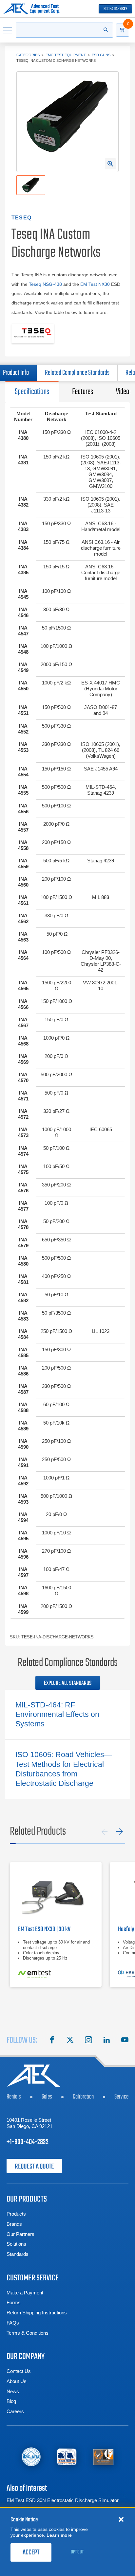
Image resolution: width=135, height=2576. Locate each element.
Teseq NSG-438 (45, 284)
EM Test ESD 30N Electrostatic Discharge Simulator (63, 2500)
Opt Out (77, 2552)
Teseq (21, 218)
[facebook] (52, 2041)
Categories (28, 55)
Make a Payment (25, 2293)
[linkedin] (106, 2041)
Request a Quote (34, 2167)
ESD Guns (101, 55)
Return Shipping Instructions (37, 2313)
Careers (15, 2411)
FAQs (13, 2323)
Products (16, 2214)
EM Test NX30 (95, 284)
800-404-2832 (115, 9)
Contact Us (19, 2371)
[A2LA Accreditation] (67, 2457)
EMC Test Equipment (66, 55)
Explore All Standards (68, 1683)
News (13, 2391)
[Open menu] (8, 30)
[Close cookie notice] (121, 2519)
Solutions (16, 2244)
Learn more (59, 2535)
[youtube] (125, 2041)
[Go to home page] (32, 9)
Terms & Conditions (28, 2333)
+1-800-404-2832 (28, 2142)
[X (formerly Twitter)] (70, 2041)
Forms (14, 2302)
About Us (17, 2381)
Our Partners (20, 2234)
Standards (18, 2254)
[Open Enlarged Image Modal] (110, 164)
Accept (31, 2552)
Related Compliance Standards (77, 373)
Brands (14, 2224)
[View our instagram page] (88, 2041)
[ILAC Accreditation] (31, 2457)
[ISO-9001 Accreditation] (103, 2457)
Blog (11, 2401)
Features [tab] (83, 392)
